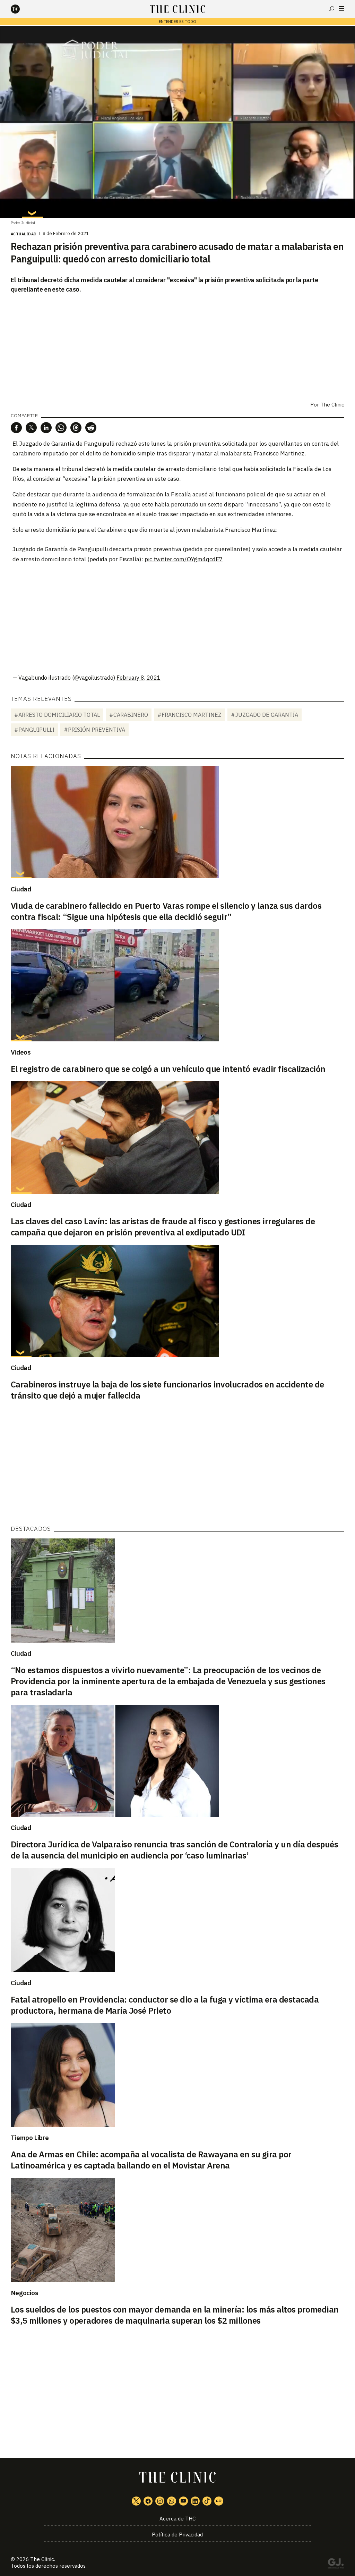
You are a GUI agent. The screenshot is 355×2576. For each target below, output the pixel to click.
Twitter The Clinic (136, 2501)
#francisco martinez (189, 715)
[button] (16, 428)
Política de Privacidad (177, 2535)
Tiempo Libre (30, 2138)
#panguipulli (34, 730)
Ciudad (21, 889)
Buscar (332, 9)
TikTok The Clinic (207, 2501)
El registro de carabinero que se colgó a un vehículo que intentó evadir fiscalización (168, 1069)
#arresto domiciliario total (57, 715)
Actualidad (24, 234)
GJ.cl (336, 2565)
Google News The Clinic (219, 2501)
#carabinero (129, 715)
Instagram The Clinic (160, 2501)
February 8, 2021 (138, 678)
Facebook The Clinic (148, 2501)
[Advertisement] (177, 619)
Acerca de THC (177, 2519)
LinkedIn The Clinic (195, 2501)
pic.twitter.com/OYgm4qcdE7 (184, 559)
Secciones (342, 9)
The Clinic (332, 405)
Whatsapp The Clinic (172, 2501)
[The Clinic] (21, 9)
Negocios (25, 2293)
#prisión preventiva (94, 730)
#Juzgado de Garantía (265, 715)
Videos (21, 1052)
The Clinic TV (183, 2501)
